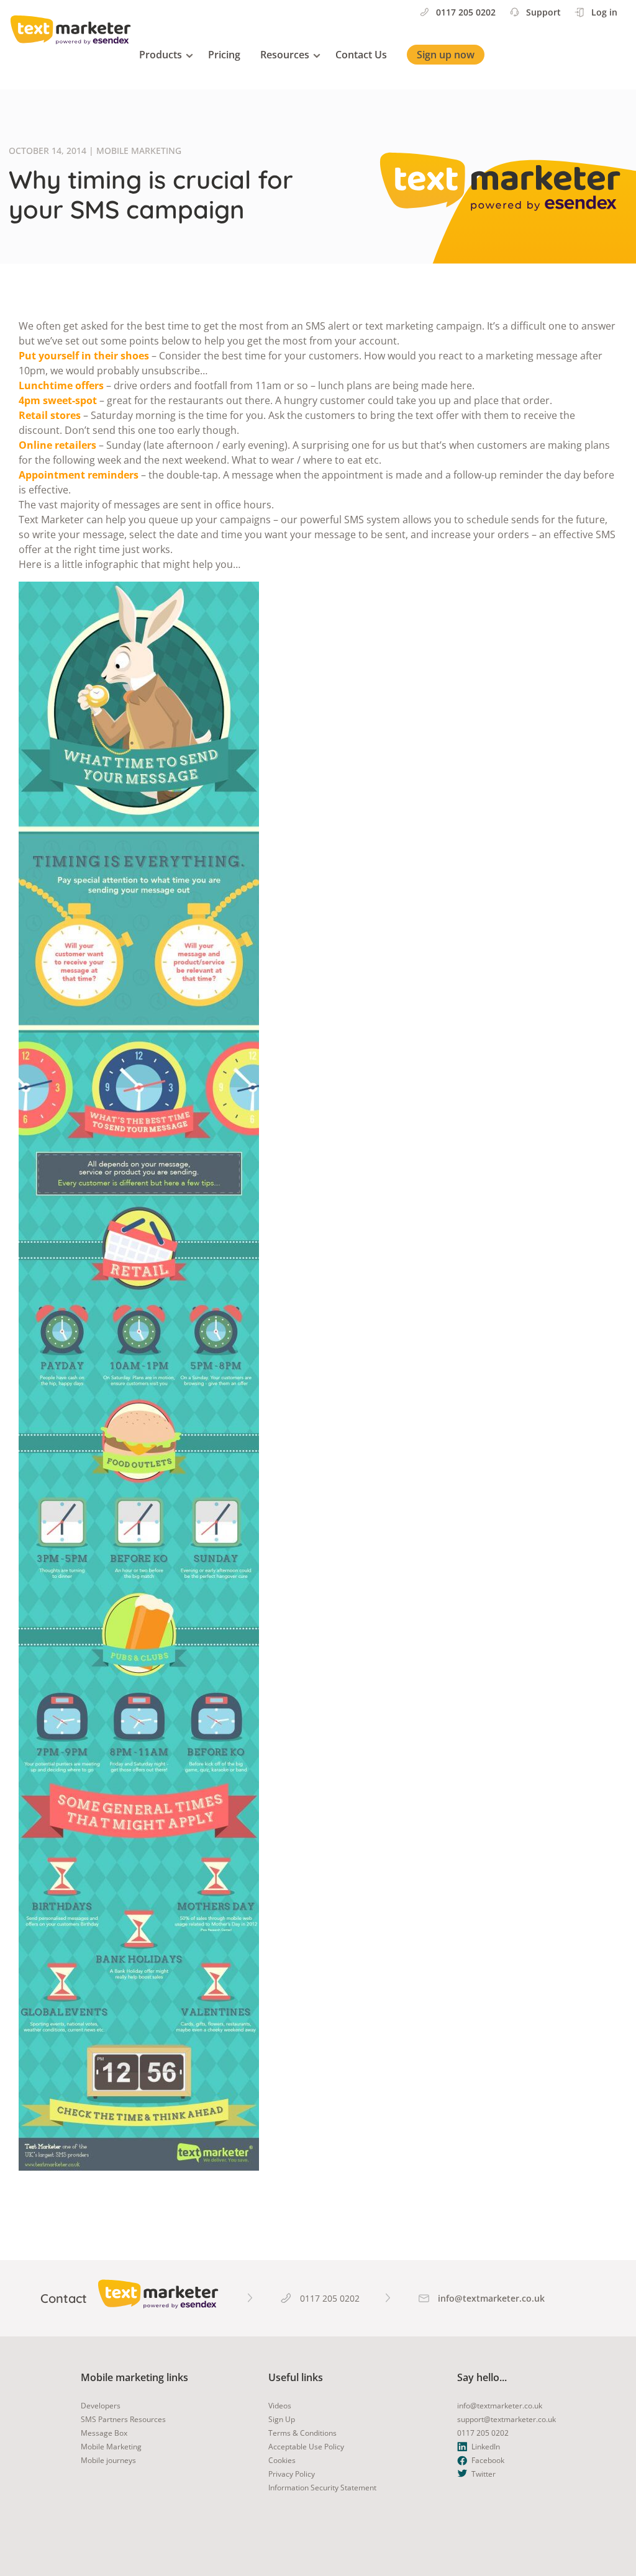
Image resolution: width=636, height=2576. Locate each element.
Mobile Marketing (111, 2447)
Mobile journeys (108, 2460)
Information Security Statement (322, 2488)
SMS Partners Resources (123, 2419)
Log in (604, 12)
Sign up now (446, 55)
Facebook (488, 2460)
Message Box (104, 2433)
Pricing (224, 55)
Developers (101, 2406)
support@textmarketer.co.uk (507, 2419)
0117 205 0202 (466, 12)
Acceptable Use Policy (306, 2447)
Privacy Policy (292, 2474)
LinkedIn (486, 2447)
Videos (280, 2406)
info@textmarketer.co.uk (500, 2406)
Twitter (484, 2474)
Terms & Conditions (302, 2433)
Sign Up (282, 2419)
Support (543, 12)
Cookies (282, 2460)
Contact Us (361, 55)
